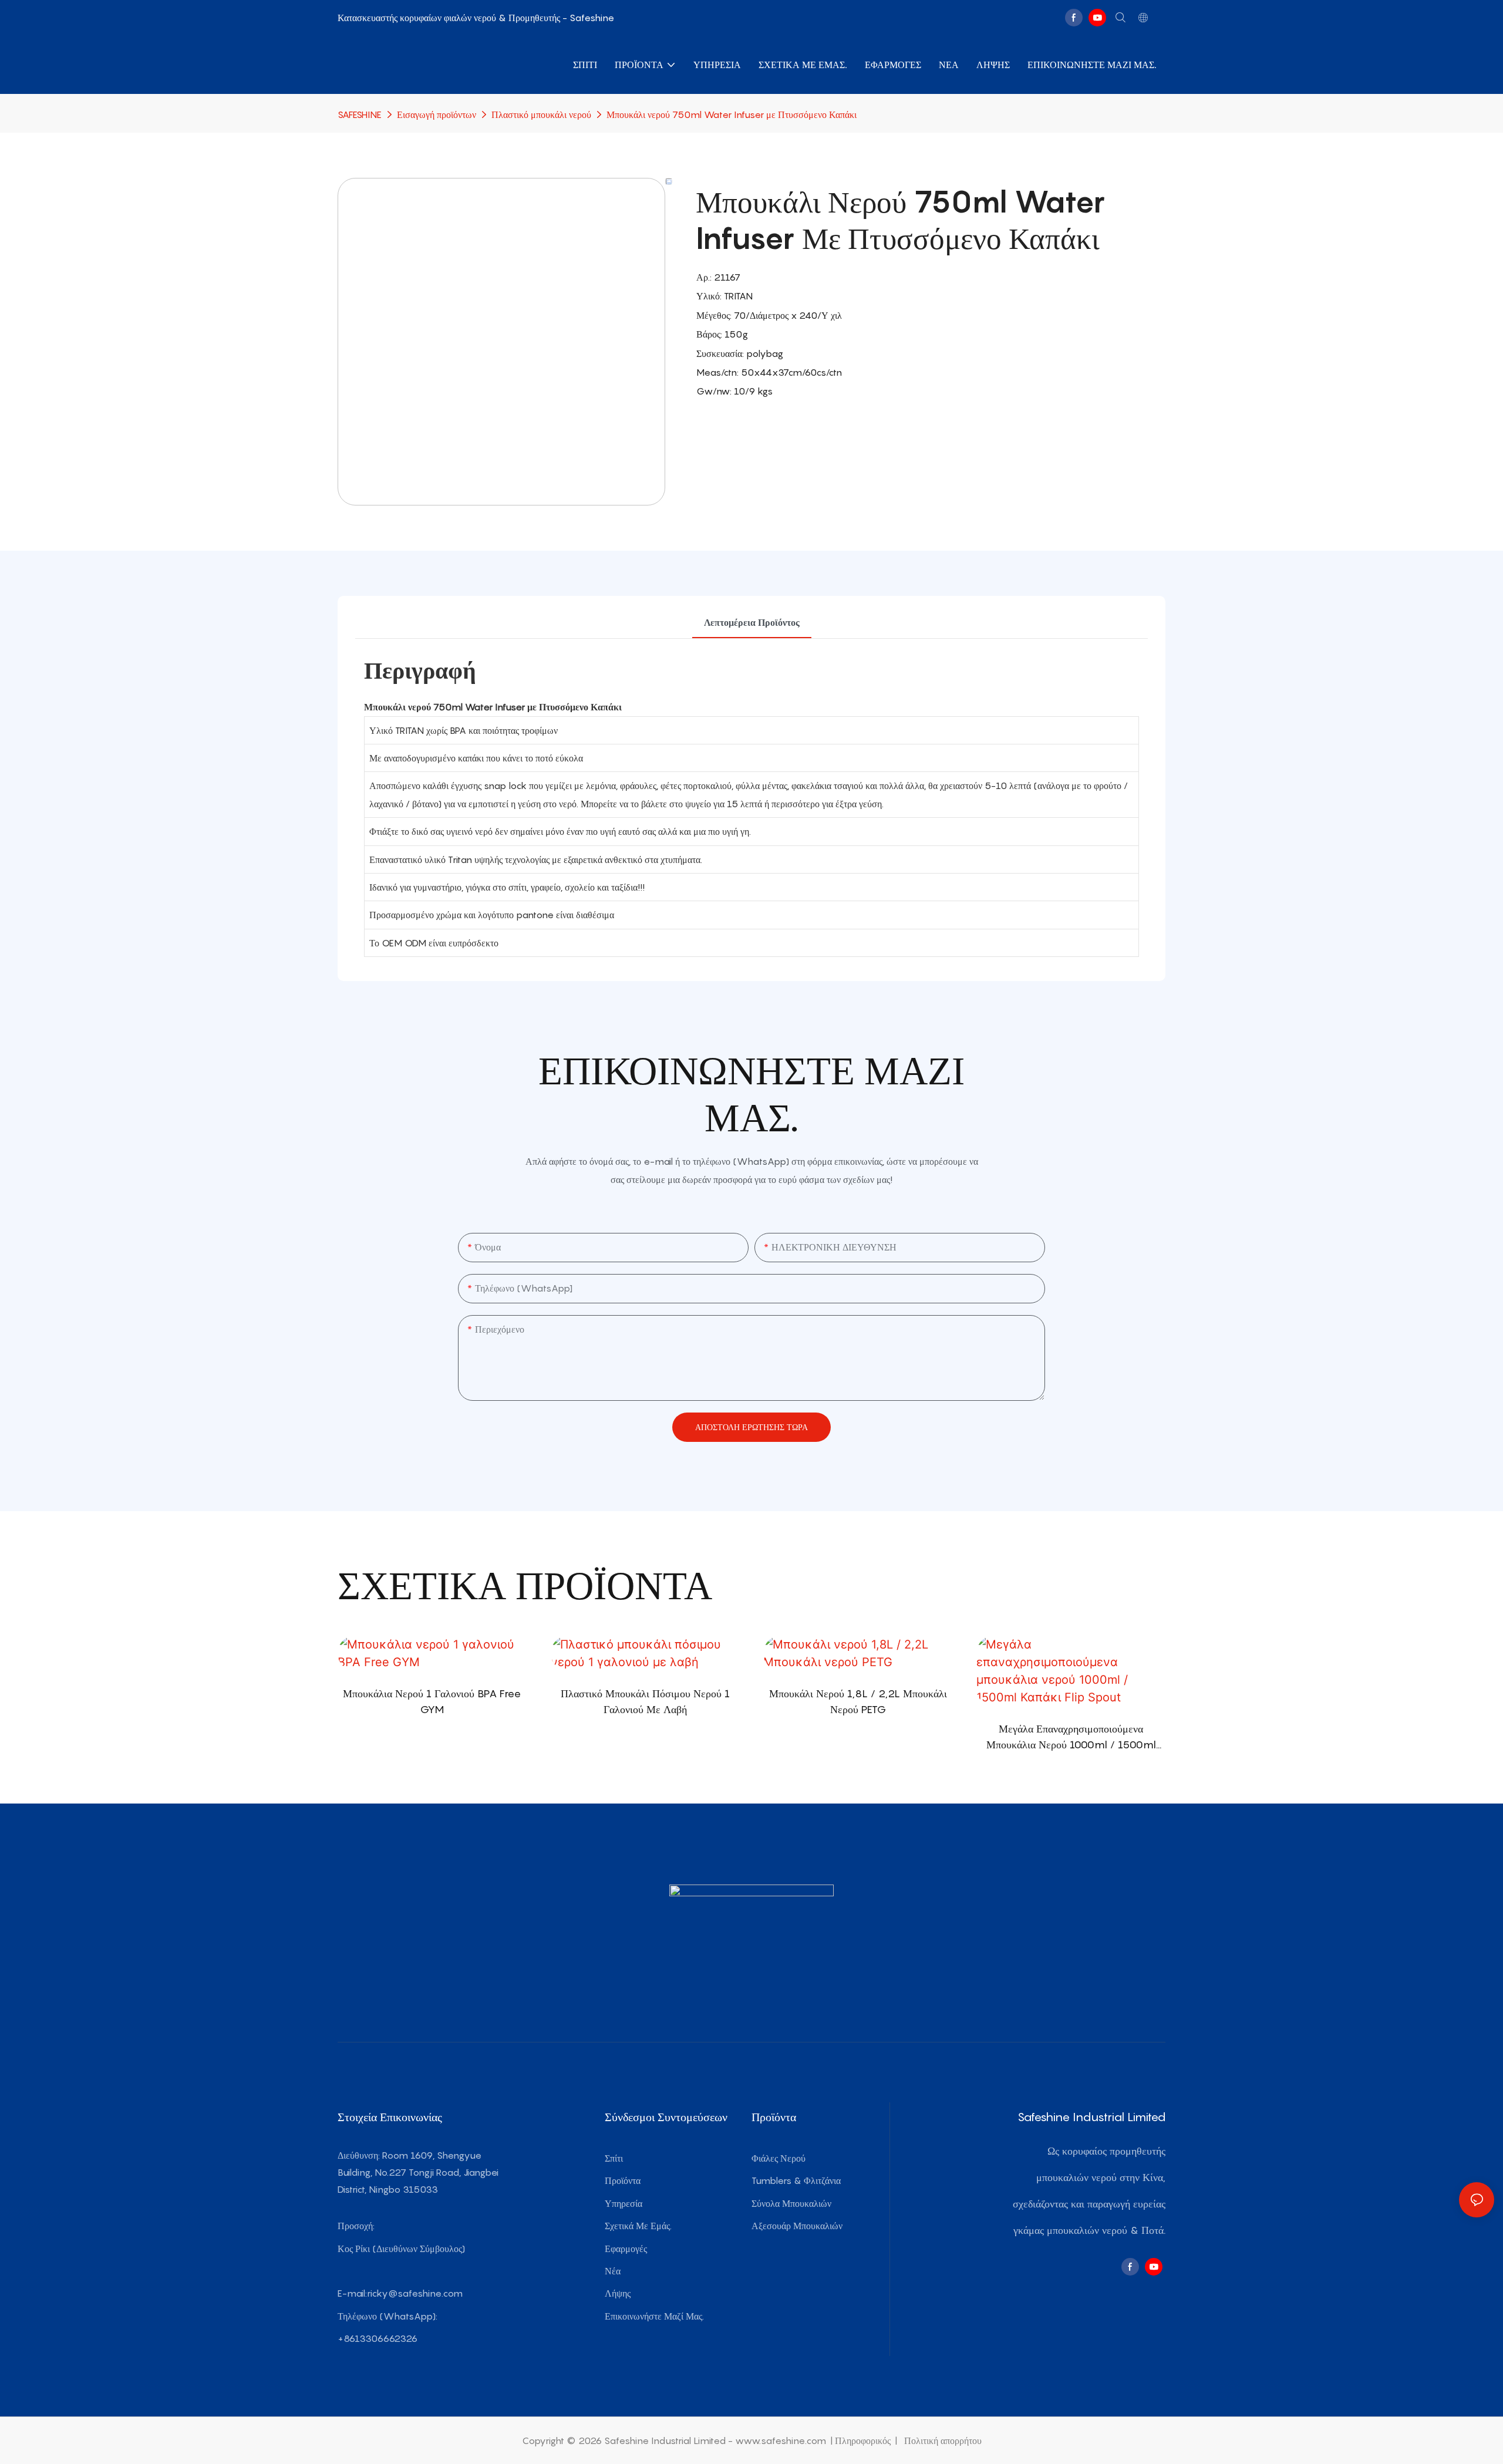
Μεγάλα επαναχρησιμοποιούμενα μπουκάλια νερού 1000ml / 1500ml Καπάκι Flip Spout (1071, 1737)
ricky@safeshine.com (415, 2293)
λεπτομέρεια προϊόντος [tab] (752, 622)
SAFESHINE (360, 114)
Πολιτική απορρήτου (942, 2441)
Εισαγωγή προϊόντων (437, 114)
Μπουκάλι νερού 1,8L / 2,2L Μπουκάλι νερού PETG (858, 1701)
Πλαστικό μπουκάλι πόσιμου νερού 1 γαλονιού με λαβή (645, 1701)
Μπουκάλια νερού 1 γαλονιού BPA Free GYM (432, 1701)
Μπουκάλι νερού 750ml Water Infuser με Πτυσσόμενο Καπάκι (732, 114)
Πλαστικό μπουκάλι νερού (541, 114)
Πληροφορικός (864, 2441)
